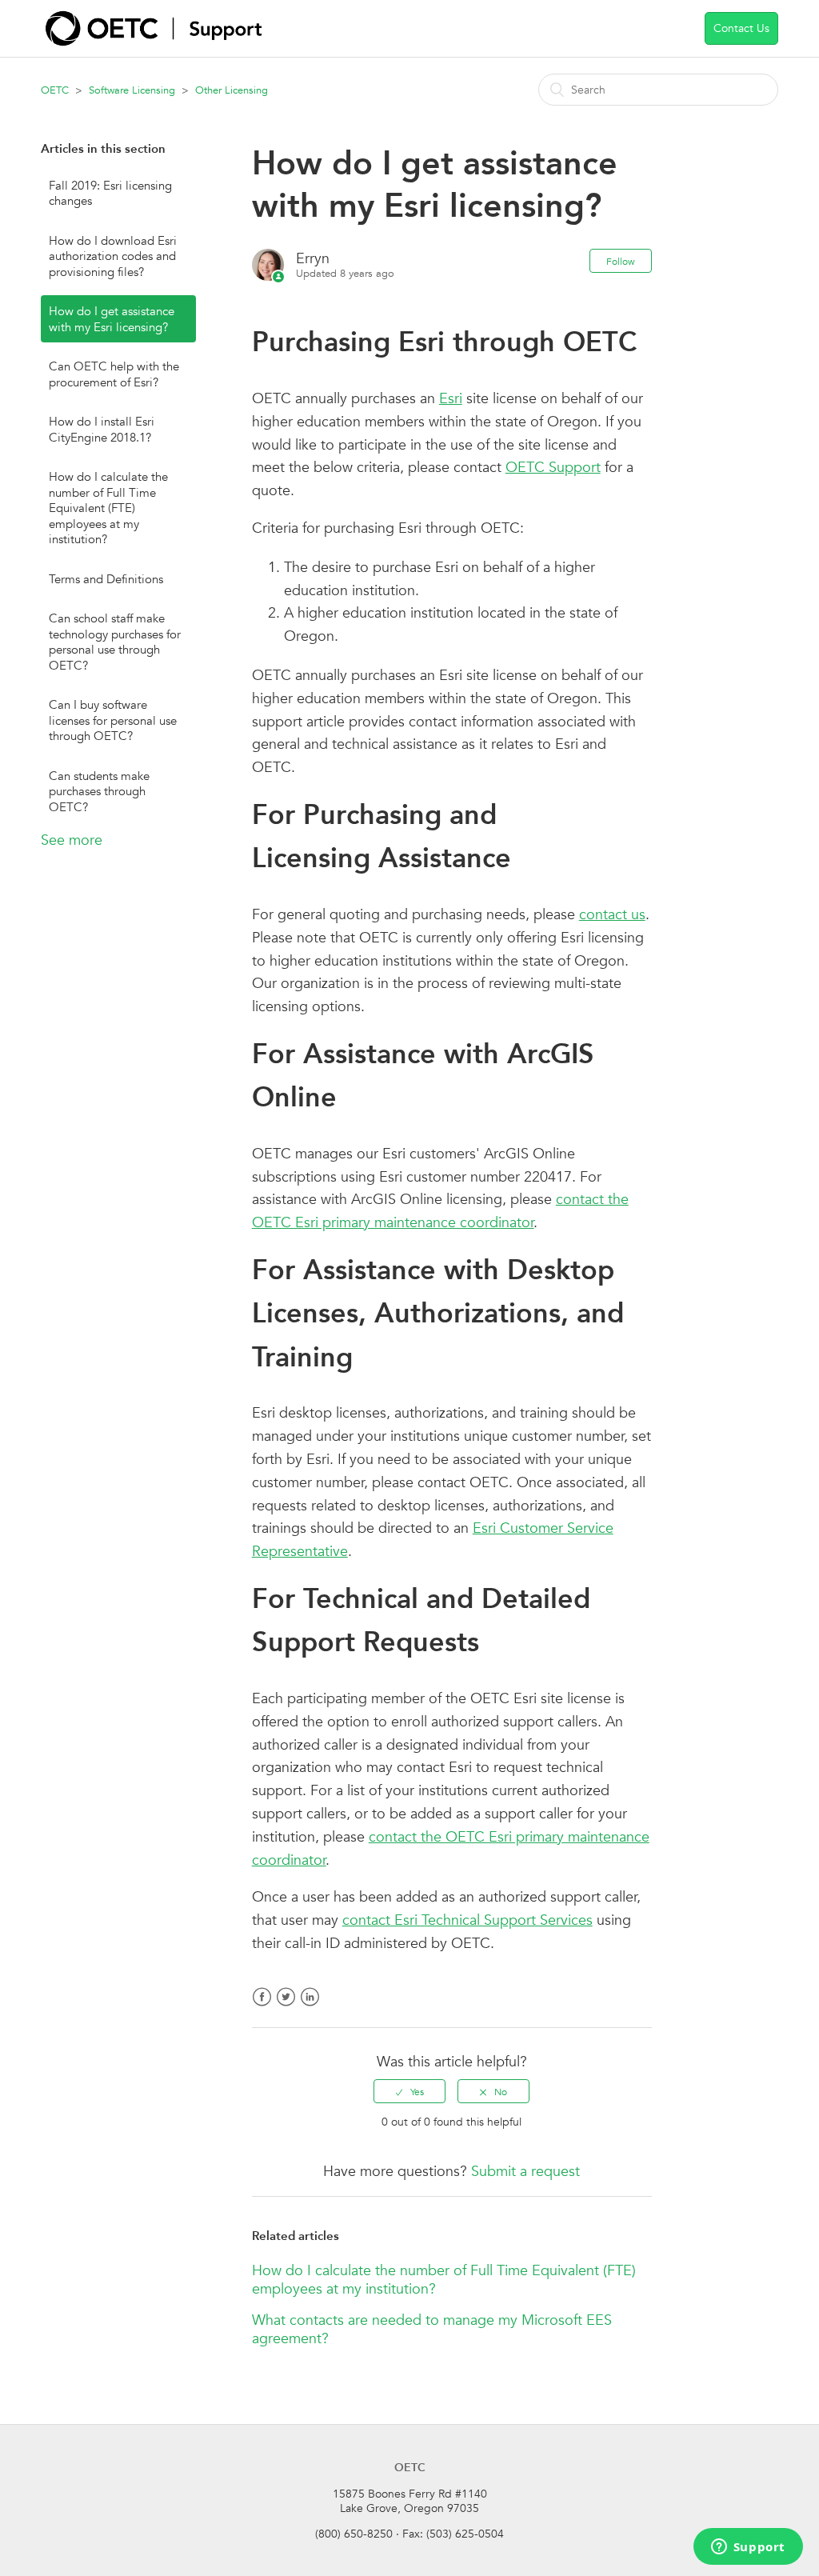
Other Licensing (232, 90)
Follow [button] (621, 261)
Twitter (286, 2007)
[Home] (154, 41)
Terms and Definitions (106, 579)
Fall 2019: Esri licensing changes (110, 193)
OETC (55, 90)
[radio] (409, 2091)
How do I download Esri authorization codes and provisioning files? (113, 256)
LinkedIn (310, 2007)
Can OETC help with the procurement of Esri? (114, 374)
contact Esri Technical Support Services (467, 1920)
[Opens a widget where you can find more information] (748, 2548)
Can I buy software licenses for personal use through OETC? (113, 720)
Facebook (262, 2007)
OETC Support (553, 467)
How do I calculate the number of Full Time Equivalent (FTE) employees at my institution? (108, 508)
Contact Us (741, 28)
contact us (612, 914)
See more (72, 840)
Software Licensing (132, 90)
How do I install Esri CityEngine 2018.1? (102, 429)
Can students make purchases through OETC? (99, 791)
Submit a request (525, 2171)
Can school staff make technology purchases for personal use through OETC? (115, 642)
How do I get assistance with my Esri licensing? (112, 319)
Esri (451, 398)
